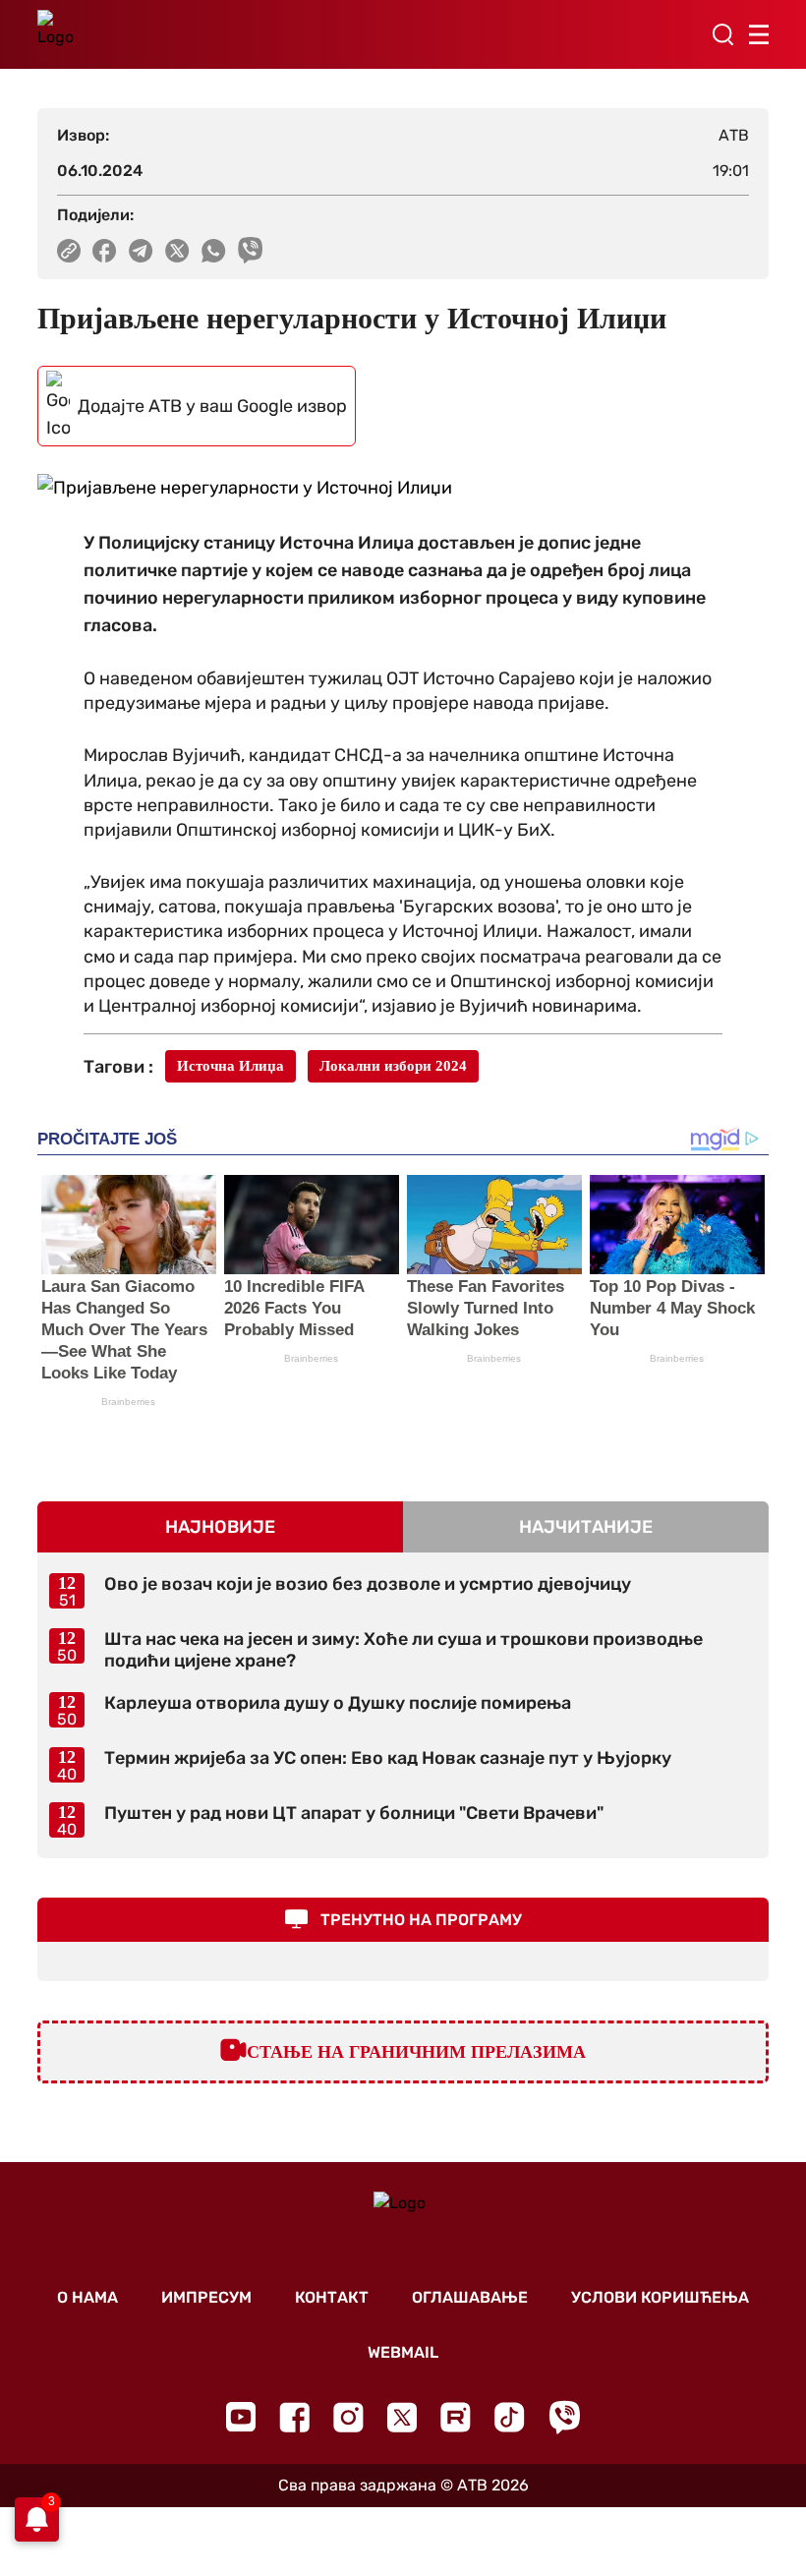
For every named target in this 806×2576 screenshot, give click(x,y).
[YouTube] (241, 2417)
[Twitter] (402, 2417)
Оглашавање (470, 2297)
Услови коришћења (660, 2297)
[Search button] (722, 34)
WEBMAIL (403, 2352)
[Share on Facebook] (105, 251)
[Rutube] (456, 2417)
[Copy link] (69, 251)
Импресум (206, 2297)
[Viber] (564, 2417)
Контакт (332, 2297)
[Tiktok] (510, 2417)
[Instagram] (348, 2417)
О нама (87, 2297)
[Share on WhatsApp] (214, 251)
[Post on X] (177, 251)
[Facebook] (294, 2417)
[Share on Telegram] (141, 251)
